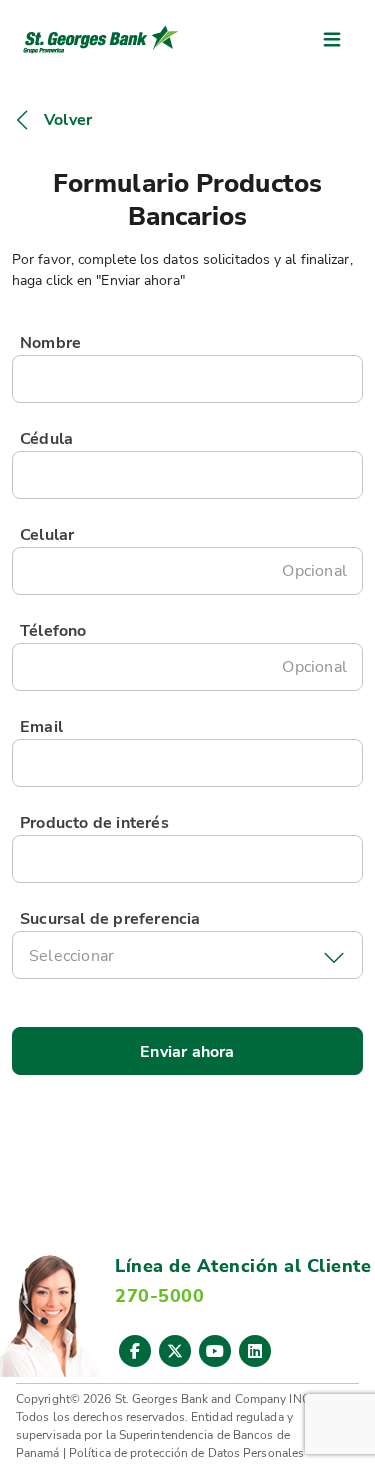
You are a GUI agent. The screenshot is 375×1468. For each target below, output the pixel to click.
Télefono (53, 631)
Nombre (50, 343)
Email (41, 727)
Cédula (46, 439)
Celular (47, 535)
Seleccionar (71, 956)
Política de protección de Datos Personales (186, 1453)
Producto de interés (94, 823)
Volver (68, 120)
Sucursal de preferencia (110, 919)
